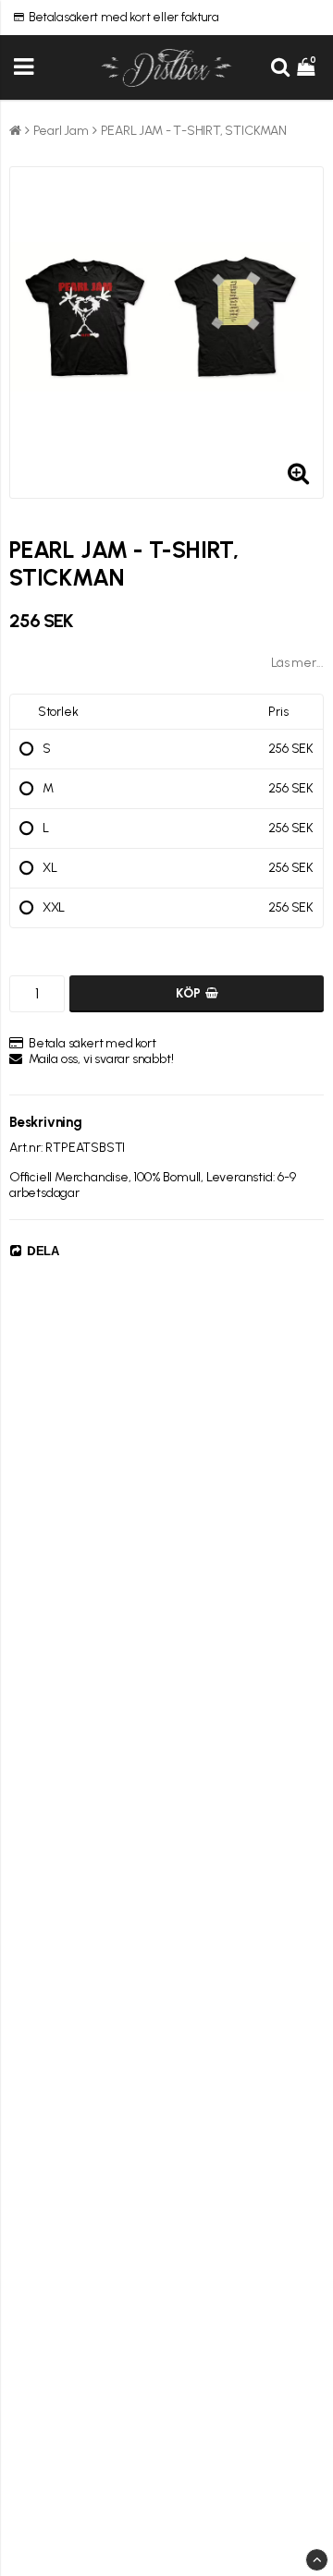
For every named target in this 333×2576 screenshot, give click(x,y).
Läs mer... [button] (297, 663)
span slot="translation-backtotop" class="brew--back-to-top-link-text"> (317, 2560)
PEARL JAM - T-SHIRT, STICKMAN (194, 131)
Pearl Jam (61, 131)
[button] (308, 67)
